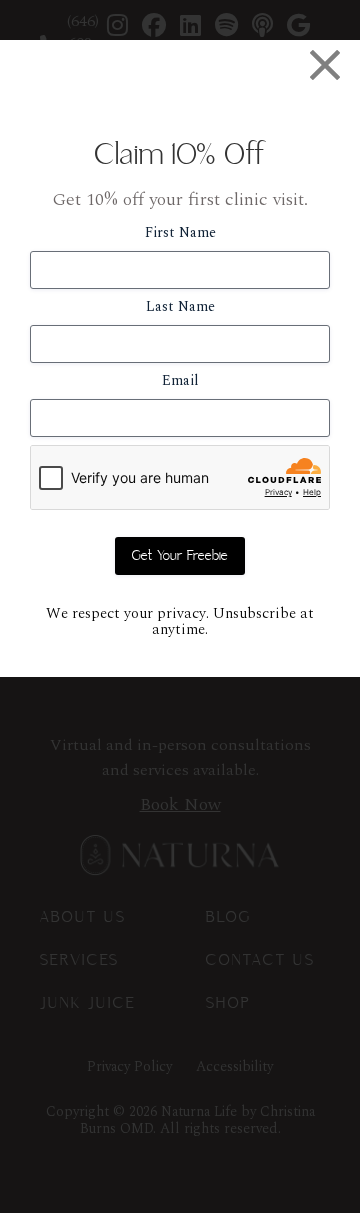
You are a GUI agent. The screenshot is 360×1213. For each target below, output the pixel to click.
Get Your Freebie (180, 556)
